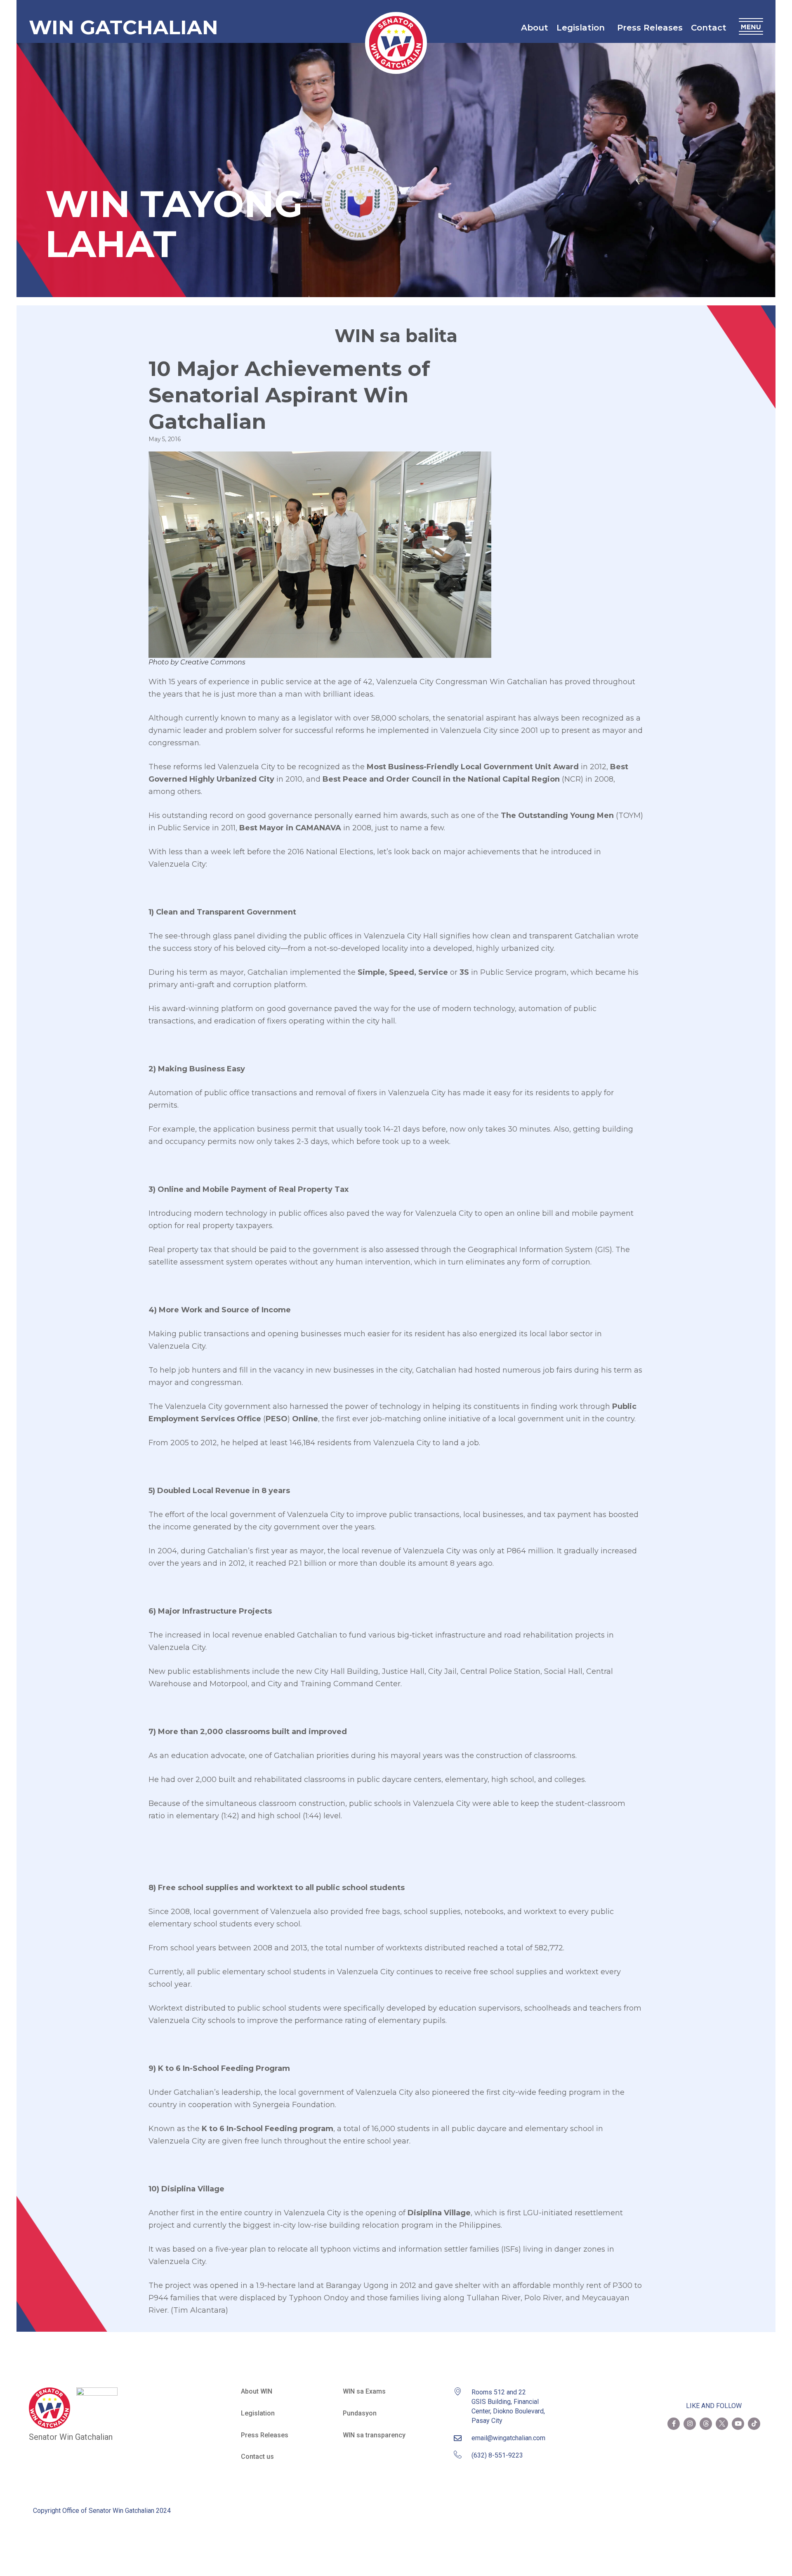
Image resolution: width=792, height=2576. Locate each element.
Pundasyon (360, 2413)
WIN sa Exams (364, 2391)
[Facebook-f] (674, 2424)
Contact (709, 28)
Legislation (581, 28)
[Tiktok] (754, 2424)
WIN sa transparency (374, 2435)
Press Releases (650, 28)
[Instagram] (690, 2424)
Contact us (257, 2457)
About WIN (257, 2391)
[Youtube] (738, 2424)
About (535, 28)
